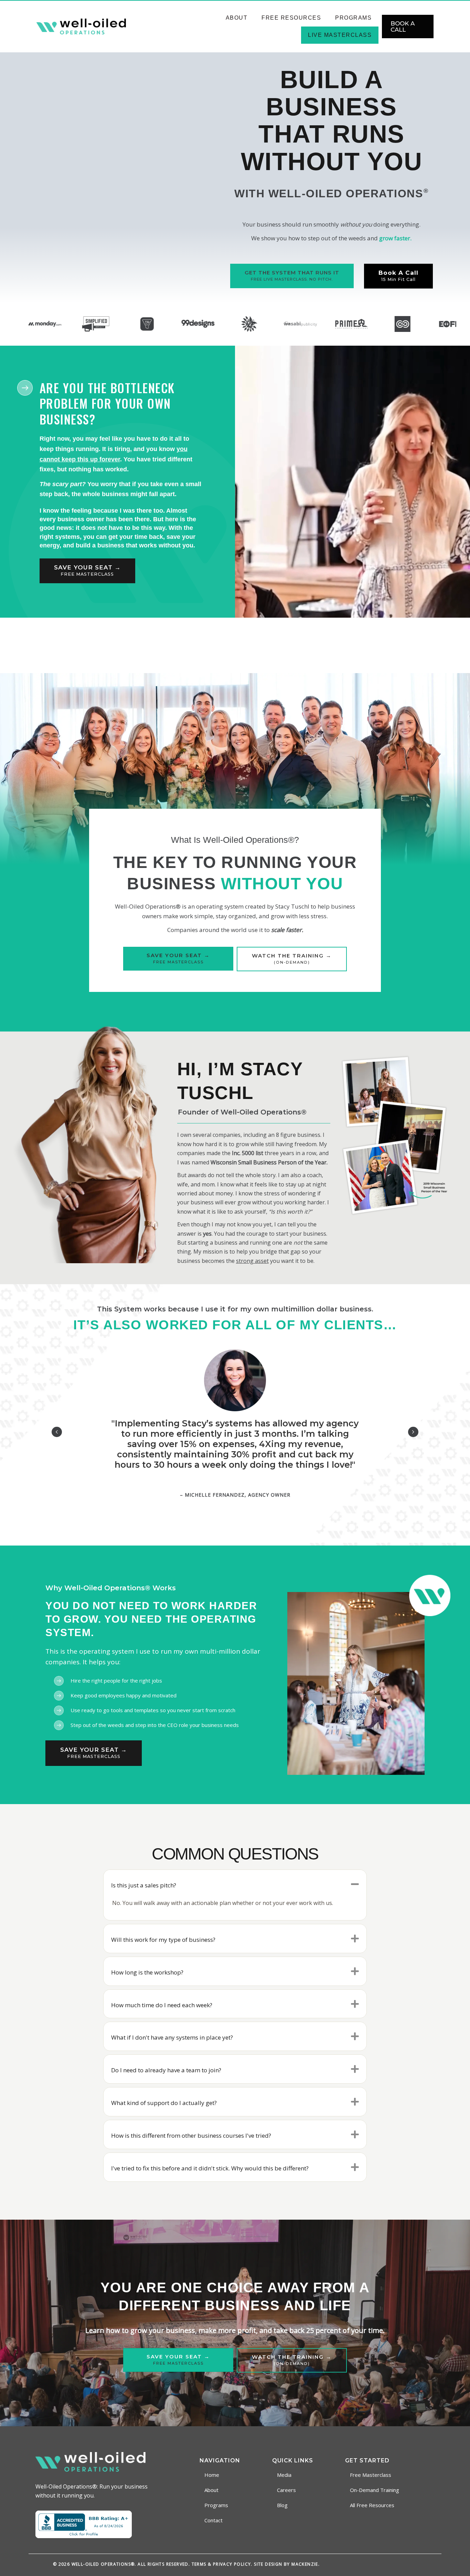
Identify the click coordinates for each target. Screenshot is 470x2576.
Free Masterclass (371, 2475)
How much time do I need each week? (162, 2005)
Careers (286, 2490)
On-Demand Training (375, 2490)
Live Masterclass (340, 35)
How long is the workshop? (147, 1972)
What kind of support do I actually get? (164, 2103)
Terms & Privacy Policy (221, 2564)
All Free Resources (372, 2505)
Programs (353, 18)
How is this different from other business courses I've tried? (191, 2135)
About (237, 18)
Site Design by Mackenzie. (287, 2564)
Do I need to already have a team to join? (166, 2070)
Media (284, 2475)
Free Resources (291, 18)
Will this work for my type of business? (163, 1940)
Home (212, 2475)
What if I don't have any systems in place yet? (172, 2037)
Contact (213, 2520)
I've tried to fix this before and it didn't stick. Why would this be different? (210, 2168)
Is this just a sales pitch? (144, 1885)
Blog (282, 2505)
